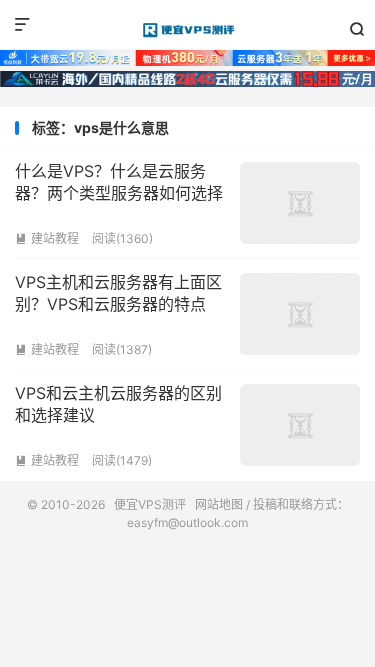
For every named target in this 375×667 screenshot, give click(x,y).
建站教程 (47, 238)
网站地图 (219, 504)
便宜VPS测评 (187, 30)
